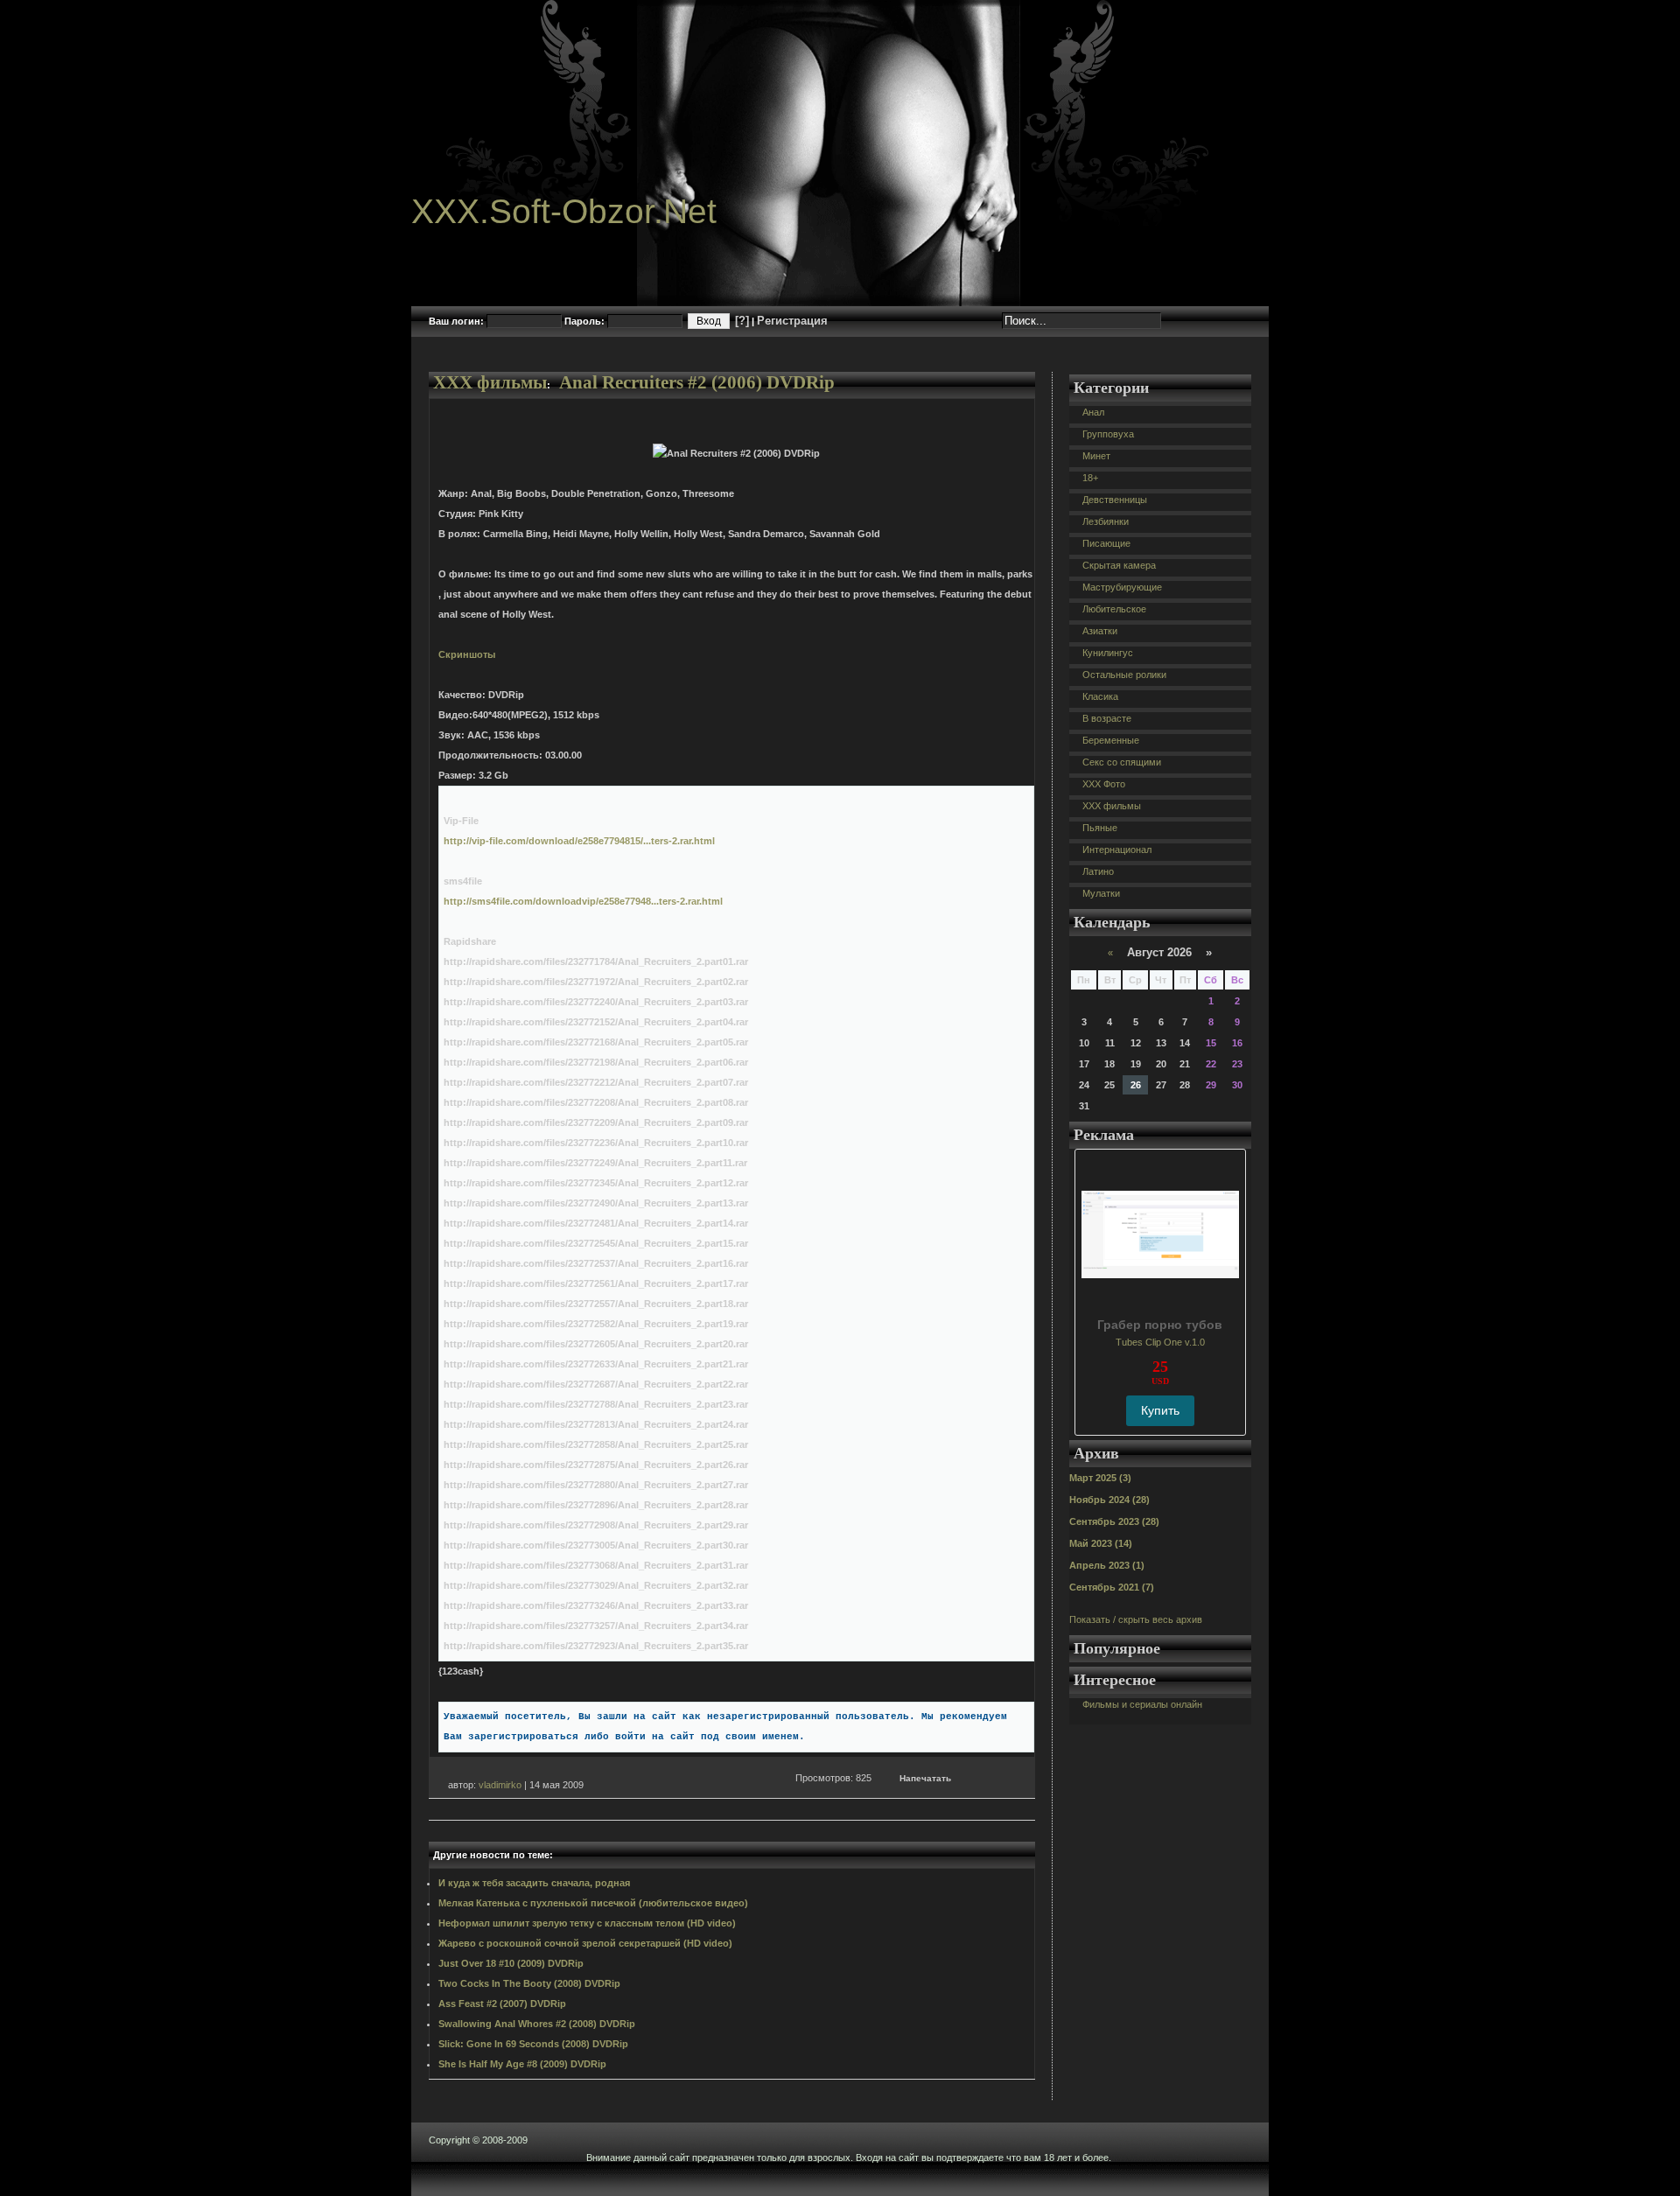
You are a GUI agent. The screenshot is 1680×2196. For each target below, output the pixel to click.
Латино (1098, 871)
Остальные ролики (1124, 675)
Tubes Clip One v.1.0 (1160, 1342)
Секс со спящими (1122, 762)
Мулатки (1101, 893)
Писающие (1106, 543)
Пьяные (1100, 828)
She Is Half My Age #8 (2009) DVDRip (522, 2064)
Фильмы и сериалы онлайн (1142, 1704)
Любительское (1114, 609)
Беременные (1111, 740)
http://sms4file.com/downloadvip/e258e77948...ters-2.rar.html (583, 901)
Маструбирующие (1122, 587)
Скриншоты (467, 654)
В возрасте (1107, 718)
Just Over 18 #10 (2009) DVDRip (511, 1963)
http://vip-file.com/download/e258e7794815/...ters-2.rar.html (579, 841)
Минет (1096, 456)
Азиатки (1100, 631)
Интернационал (1117, 850)
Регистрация (792, 321)
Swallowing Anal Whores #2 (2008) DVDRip (537, 2024)
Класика (1100, 696)
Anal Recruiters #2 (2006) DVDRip (697, 382)
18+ (1090, 478)
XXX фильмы (490, 382)
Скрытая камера (1119, 565)
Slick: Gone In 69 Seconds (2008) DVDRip (533, 2044)
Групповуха (1108, 434)
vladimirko (500, 1785)
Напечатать (925, 1778)
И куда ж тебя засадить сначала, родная (534, 1883)
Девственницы (1115, 500)
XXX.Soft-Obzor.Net (564, 211)
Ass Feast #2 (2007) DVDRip (502, 2004)
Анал (1093, 412)
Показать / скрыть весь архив (1136, 1619)
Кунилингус (1108, 653)
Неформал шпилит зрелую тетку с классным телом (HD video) (587, 1923)
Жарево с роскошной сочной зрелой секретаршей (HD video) (585, 1943)
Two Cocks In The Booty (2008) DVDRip (529, 1983)
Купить (1160, 1410)
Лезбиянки (1106, 521)
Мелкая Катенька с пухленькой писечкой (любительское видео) (593, 1903)
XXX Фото (1104, 784)
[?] (742, 321)
